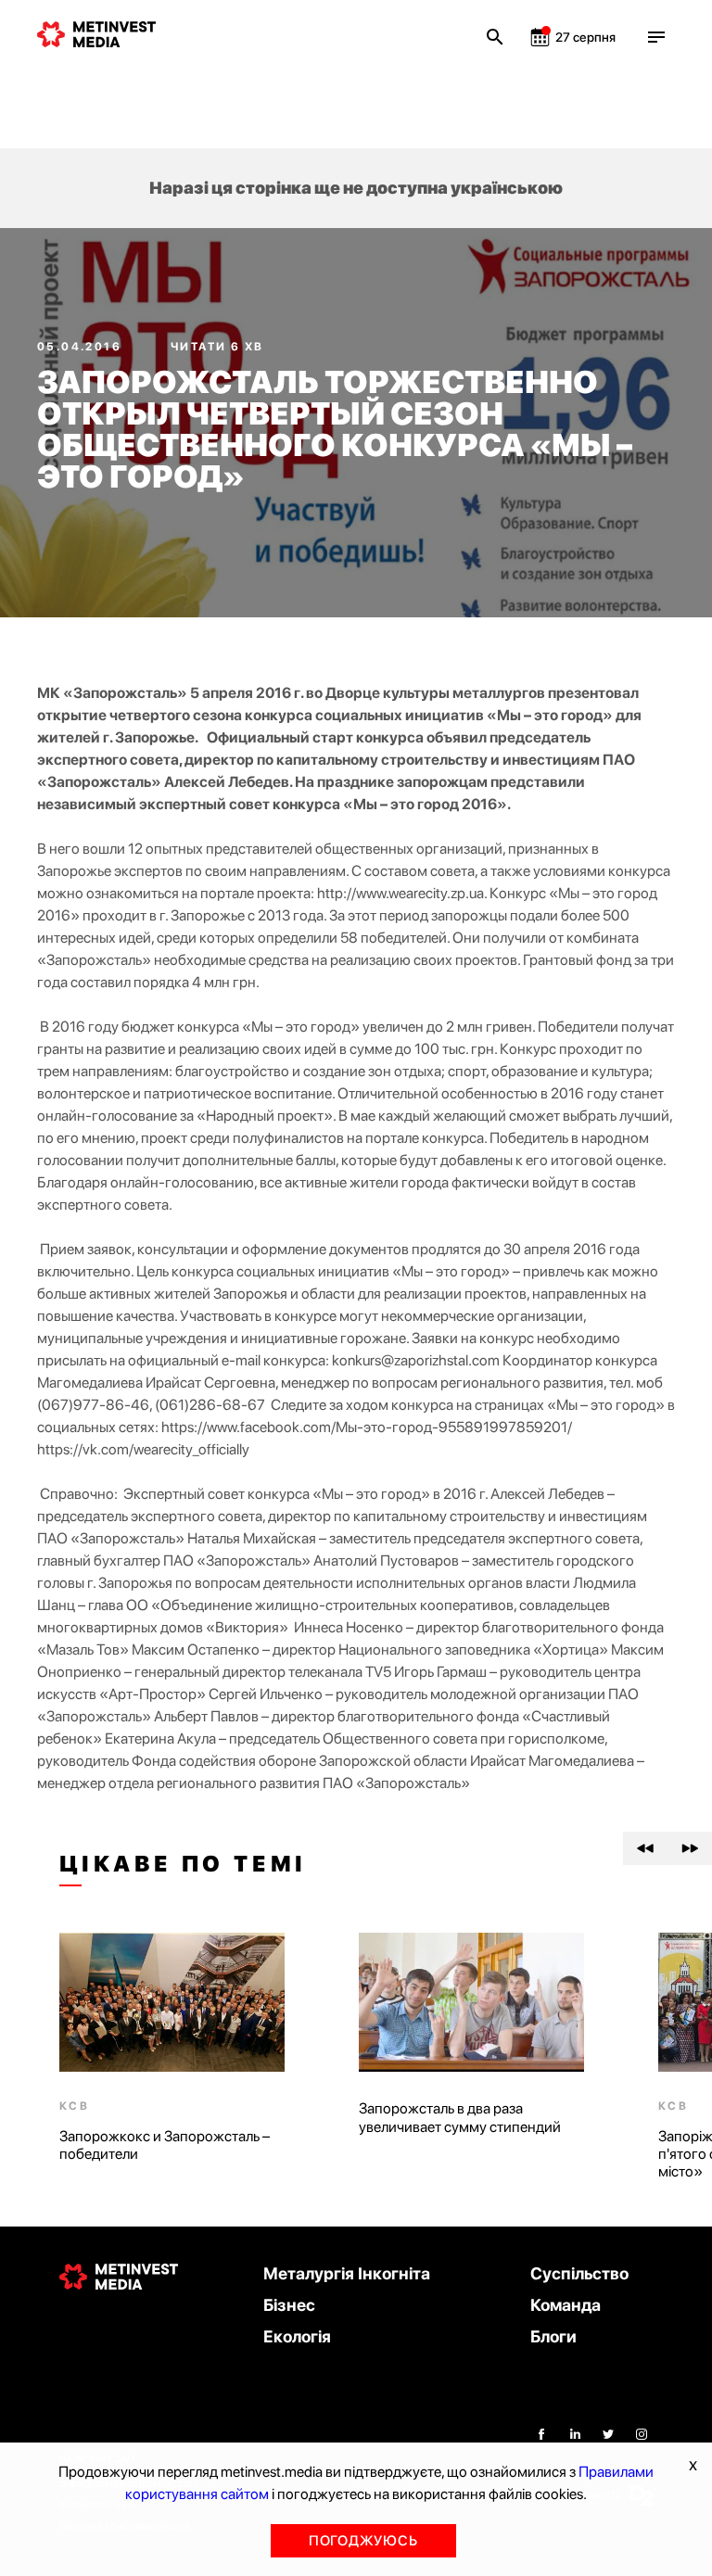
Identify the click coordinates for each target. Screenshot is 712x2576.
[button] (645, 1848)
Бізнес (289, 2305)
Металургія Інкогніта (347, 2273)
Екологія (297, 2336)
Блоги (553, 2336)
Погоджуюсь (363, 2541)
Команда (566, 2305)
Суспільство (579, 2273)
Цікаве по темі (183, 1864)
